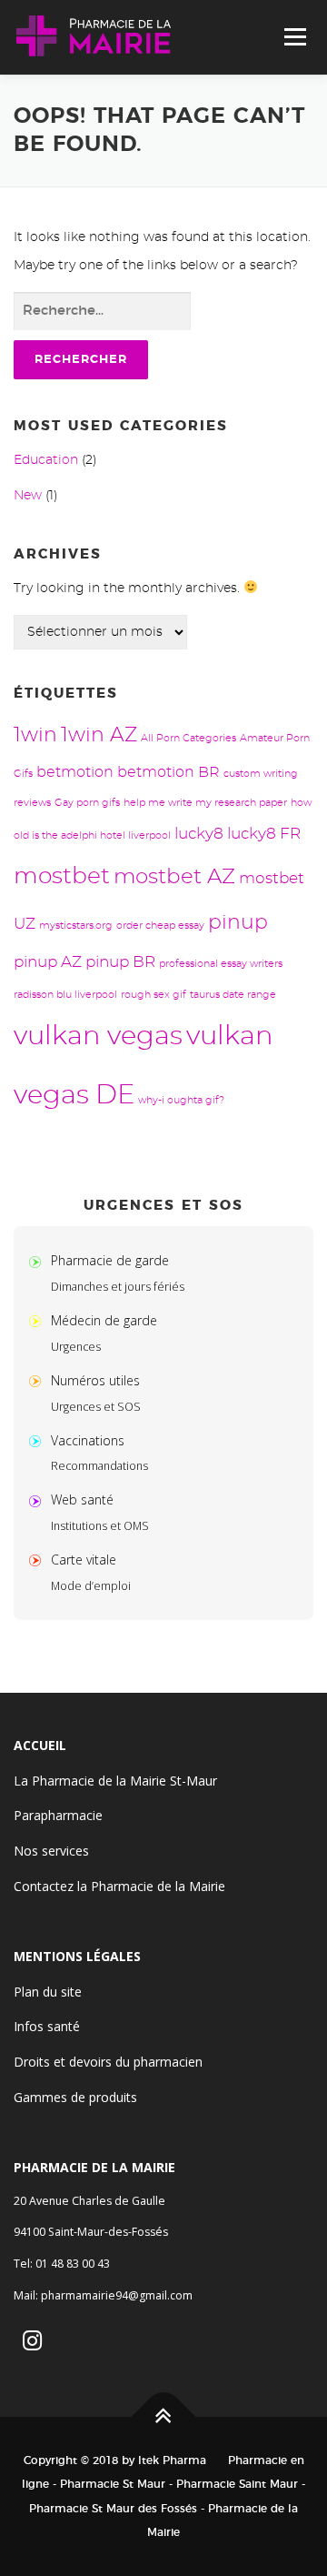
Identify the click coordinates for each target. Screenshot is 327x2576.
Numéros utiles (95, 1380)
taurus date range (233, 995)
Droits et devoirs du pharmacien (108, 2062)
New (28, 496)
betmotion (75, 772)
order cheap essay (160, 926)
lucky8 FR (264, 834)
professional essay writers (221, 964)
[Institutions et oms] (39, 1499)
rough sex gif (154, 995)
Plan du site (48, 1992)
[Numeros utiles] (39, 1380)
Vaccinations (88, 1440)
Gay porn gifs (87, 803)
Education (46, 460)
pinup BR (120, 962)
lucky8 (199, 834)
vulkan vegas (98, 1036)
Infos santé (47, 2026)
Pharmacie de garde (110, 1260)
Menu (295, 37)
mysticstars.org (76, 926)
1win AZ (99, 735)
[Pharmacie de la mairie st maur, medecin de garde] (39, 1320)
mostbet (62, 876)
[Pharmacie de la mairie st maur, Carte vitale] (39, 1560)
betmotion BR (168, 772)
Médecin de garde (104, 1320)
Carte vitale (84, 1560)
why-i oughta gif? (181, 1100)
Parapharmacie (58, 1815)
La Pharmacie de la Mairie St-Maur (115, 1781)
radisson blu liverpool (65, 995)
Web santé (82, 1499)
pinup (238, 923)
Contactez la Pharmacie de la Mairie (119, 1886)
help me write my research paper (205, 803)
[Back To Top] (164, 2416)
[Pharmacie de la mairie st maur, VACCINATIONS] (39, 1440)
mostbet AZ (174, 877)
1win (35, 735)
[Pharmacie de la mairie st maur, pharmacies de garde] (39, 1260)
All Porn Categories (188, 738)
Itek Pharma (172, 2460)
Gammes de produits (75, 2097)
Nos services (51, 1851)
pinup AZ (48, 962)
